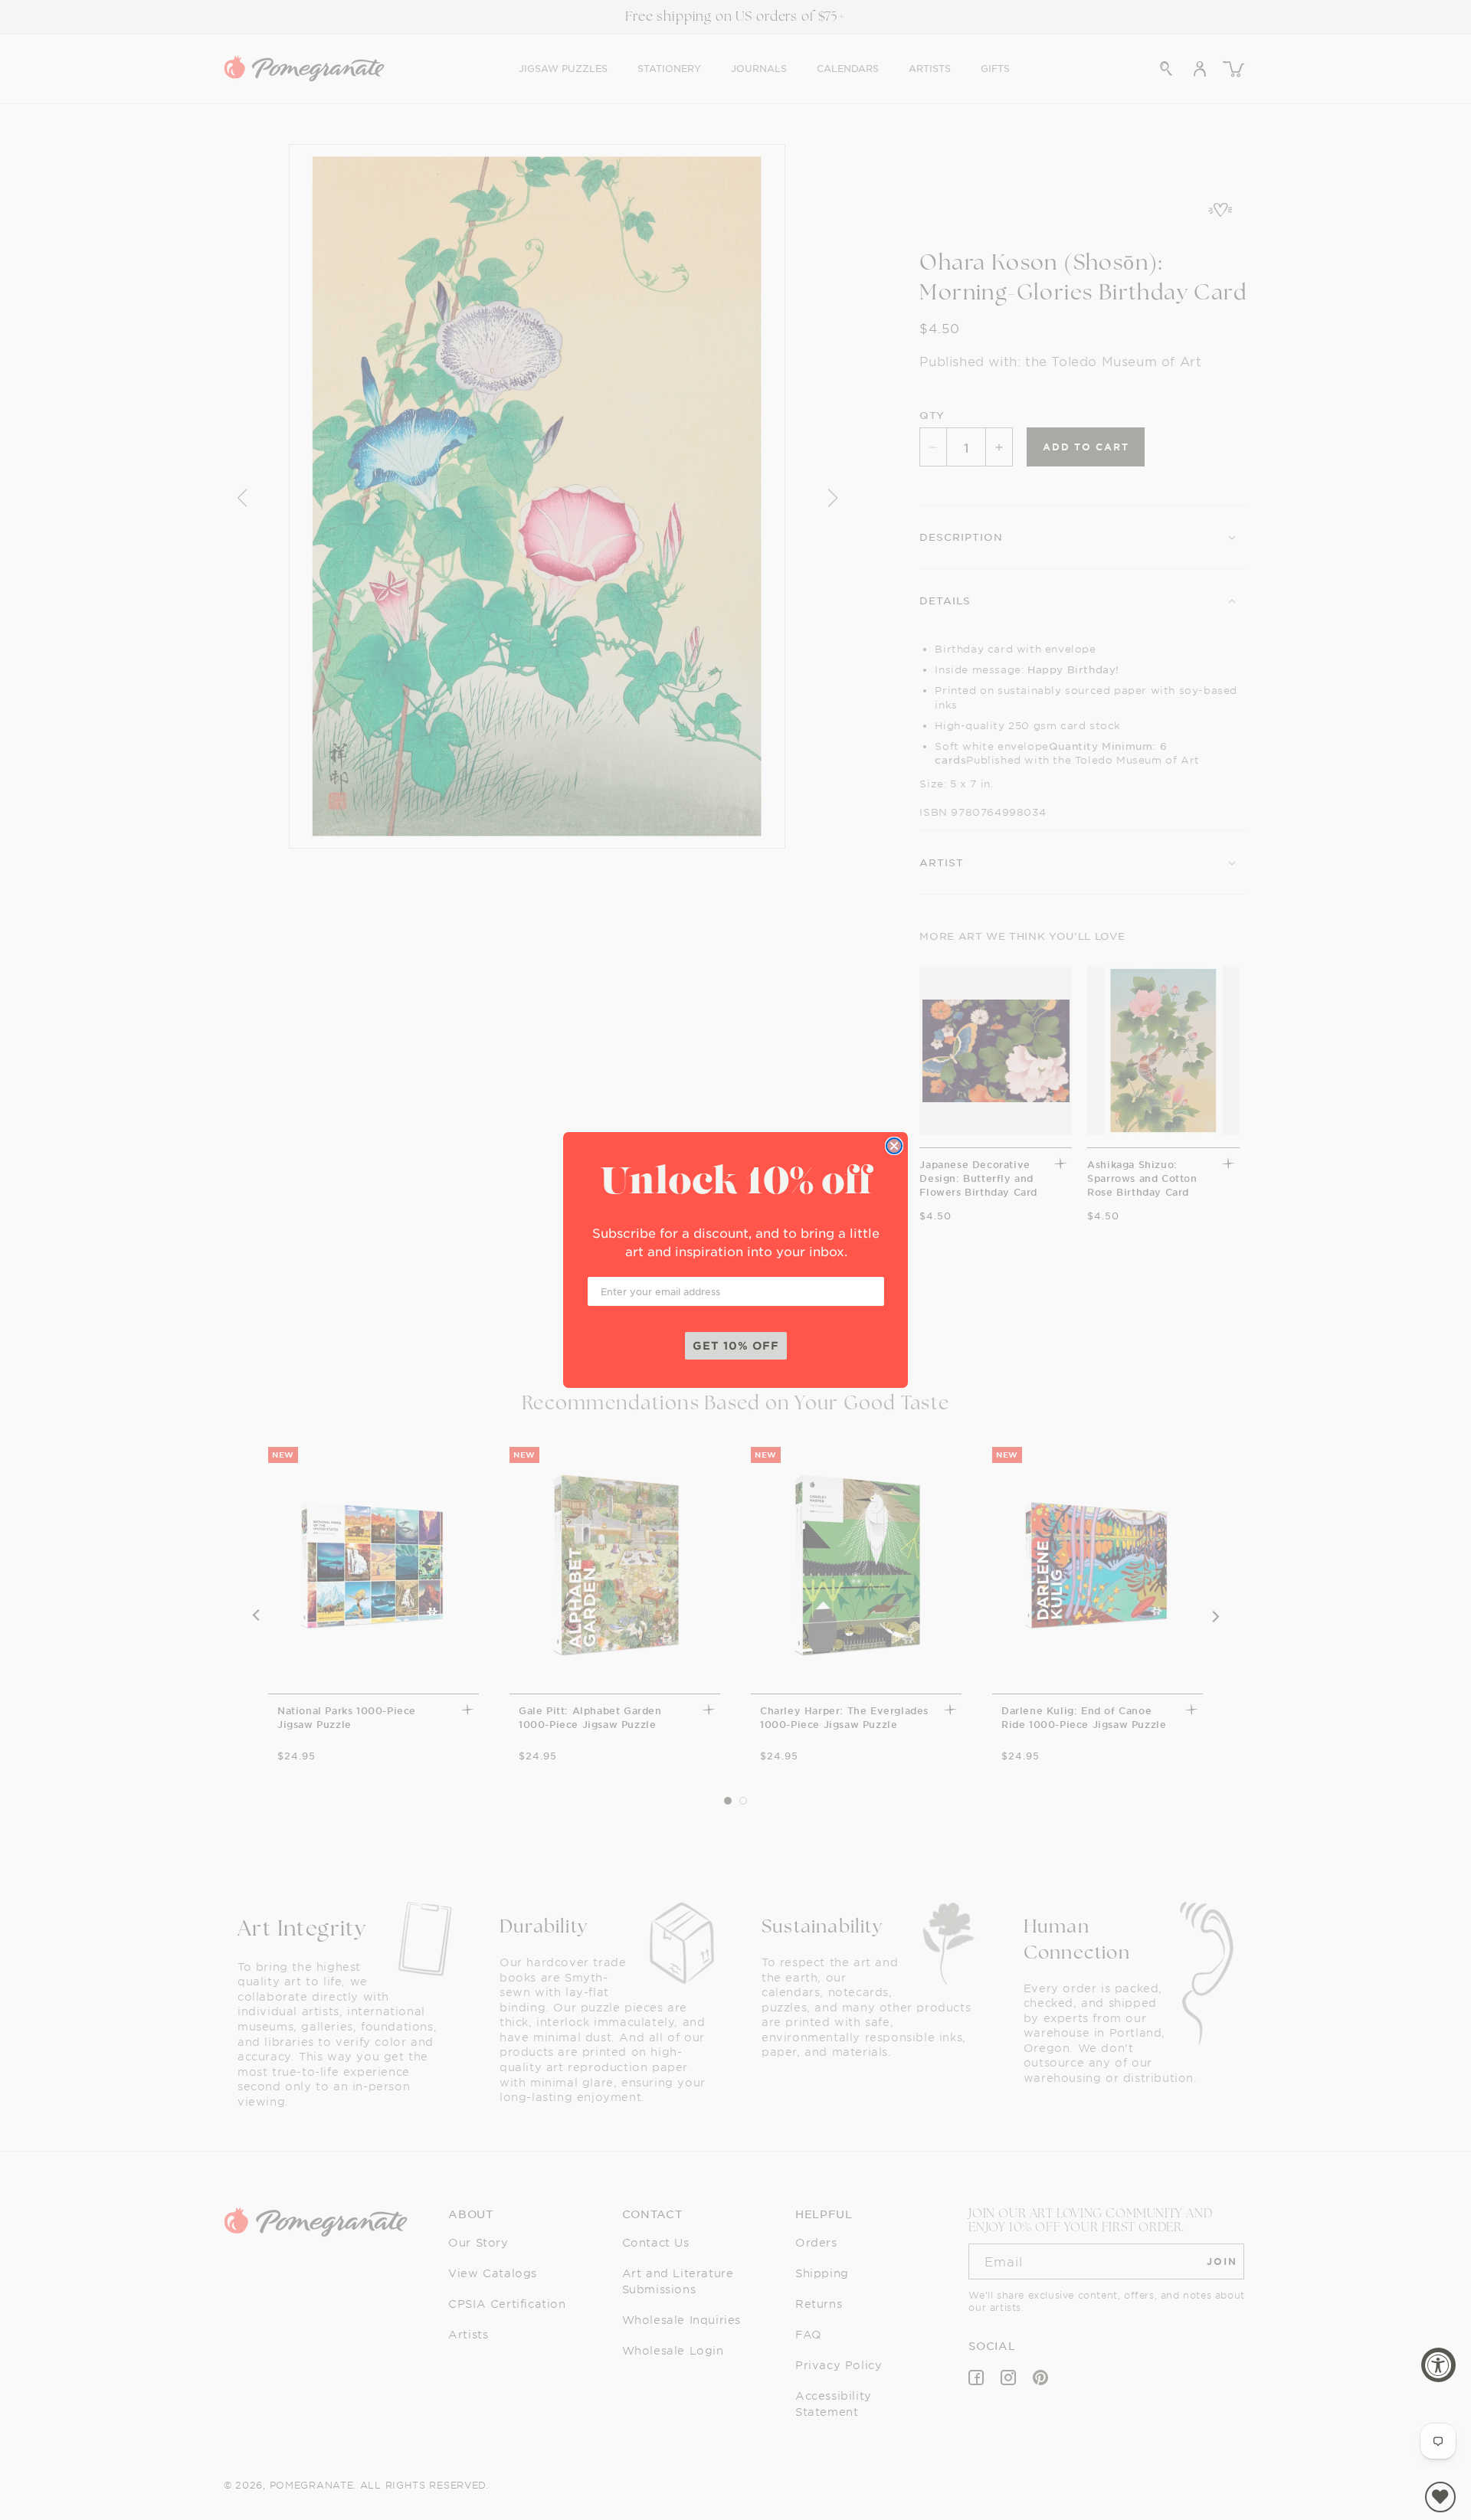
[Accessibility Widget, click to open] (1438, 2365)
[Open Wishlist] (1440, 2497)
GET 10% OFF (736, 1345)
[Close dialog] (894, 1146)
